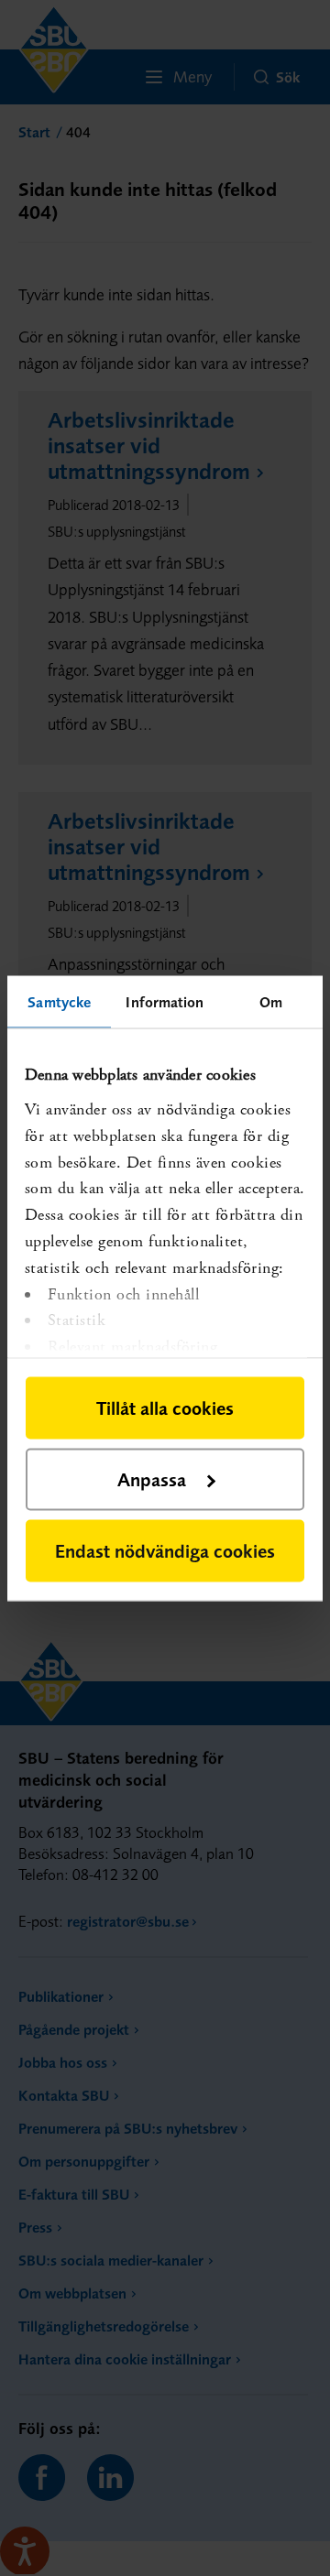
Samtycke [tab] (59, 1001)
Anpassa (152, 1478)
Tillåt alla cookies (165, 1407)
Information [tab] (165, 1001)
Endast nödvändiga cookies (165, 1550)
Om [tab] (271, 1001)
